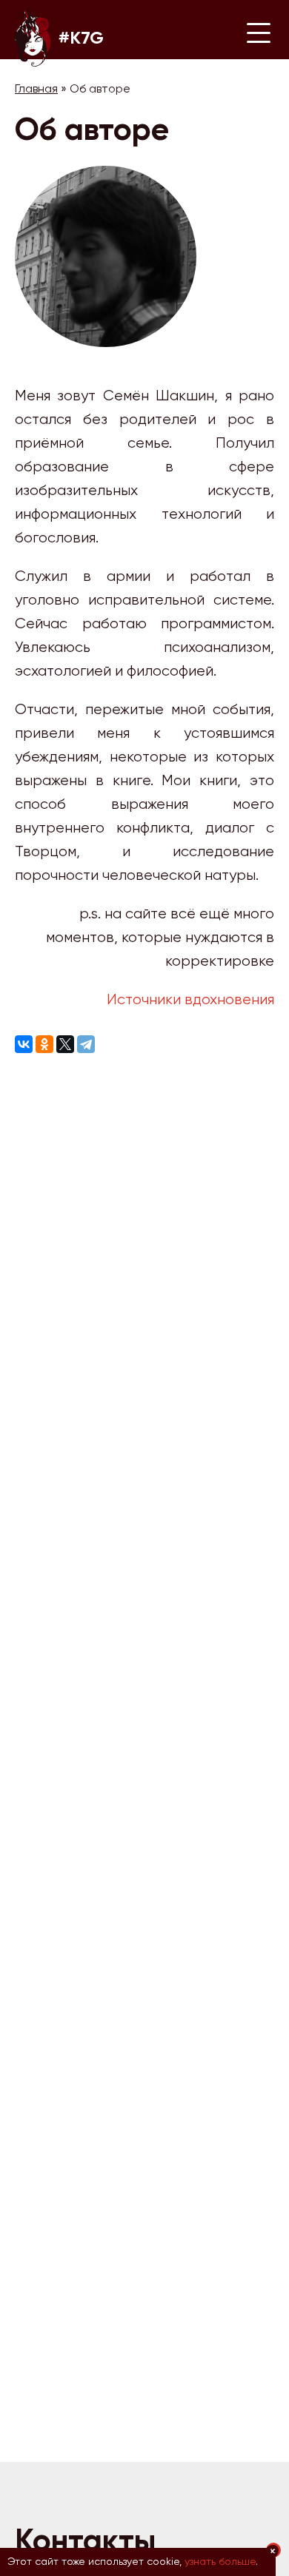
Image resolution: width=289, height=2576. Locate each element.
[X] (65, 1047)
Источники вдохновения (190, 999)
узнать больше (220, 2561)
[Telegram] (86, 1047)
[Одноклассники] (44, 1047)
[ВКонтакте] (24, 1047)
